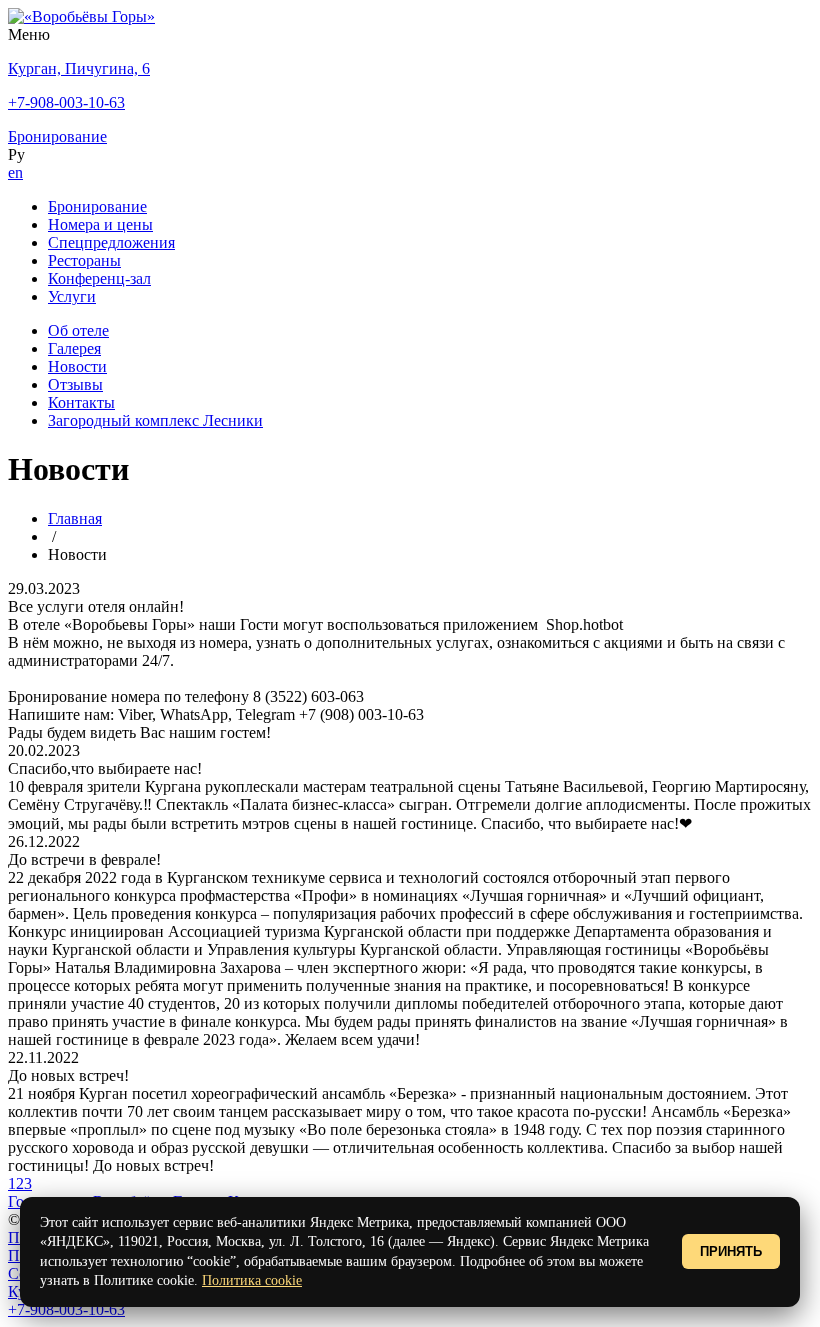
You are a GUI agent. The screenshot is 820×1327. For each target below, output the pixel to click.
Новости (77, 366)
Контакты (81, 402)
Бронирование (97, 206)
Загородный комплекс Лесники (155, 420)
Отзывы (75, 384)
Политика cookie (252, 1280)
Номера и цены (100, 224)
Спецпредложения (111, 242)
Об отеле (78, 330)
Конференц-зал (99, 278)
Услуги (72, 296)
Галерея (74, 348)
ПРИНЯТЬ (731, 1251)
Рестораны (84, 260)
